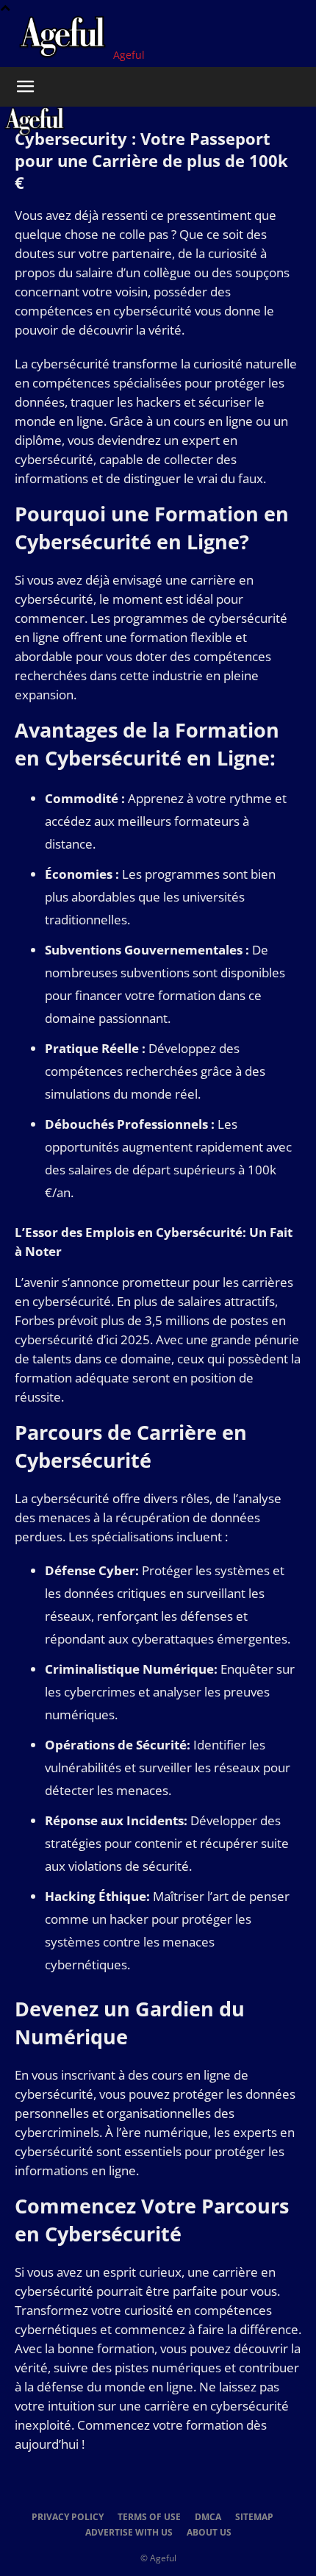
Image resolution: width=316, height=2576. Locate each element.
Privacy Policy (68, 2517)
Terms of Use (149, 2517)
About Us (209, 2532)
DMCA (208, 2517)
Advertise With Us (129, 2532)
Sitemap (254, 2517)
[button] (25, 87)
